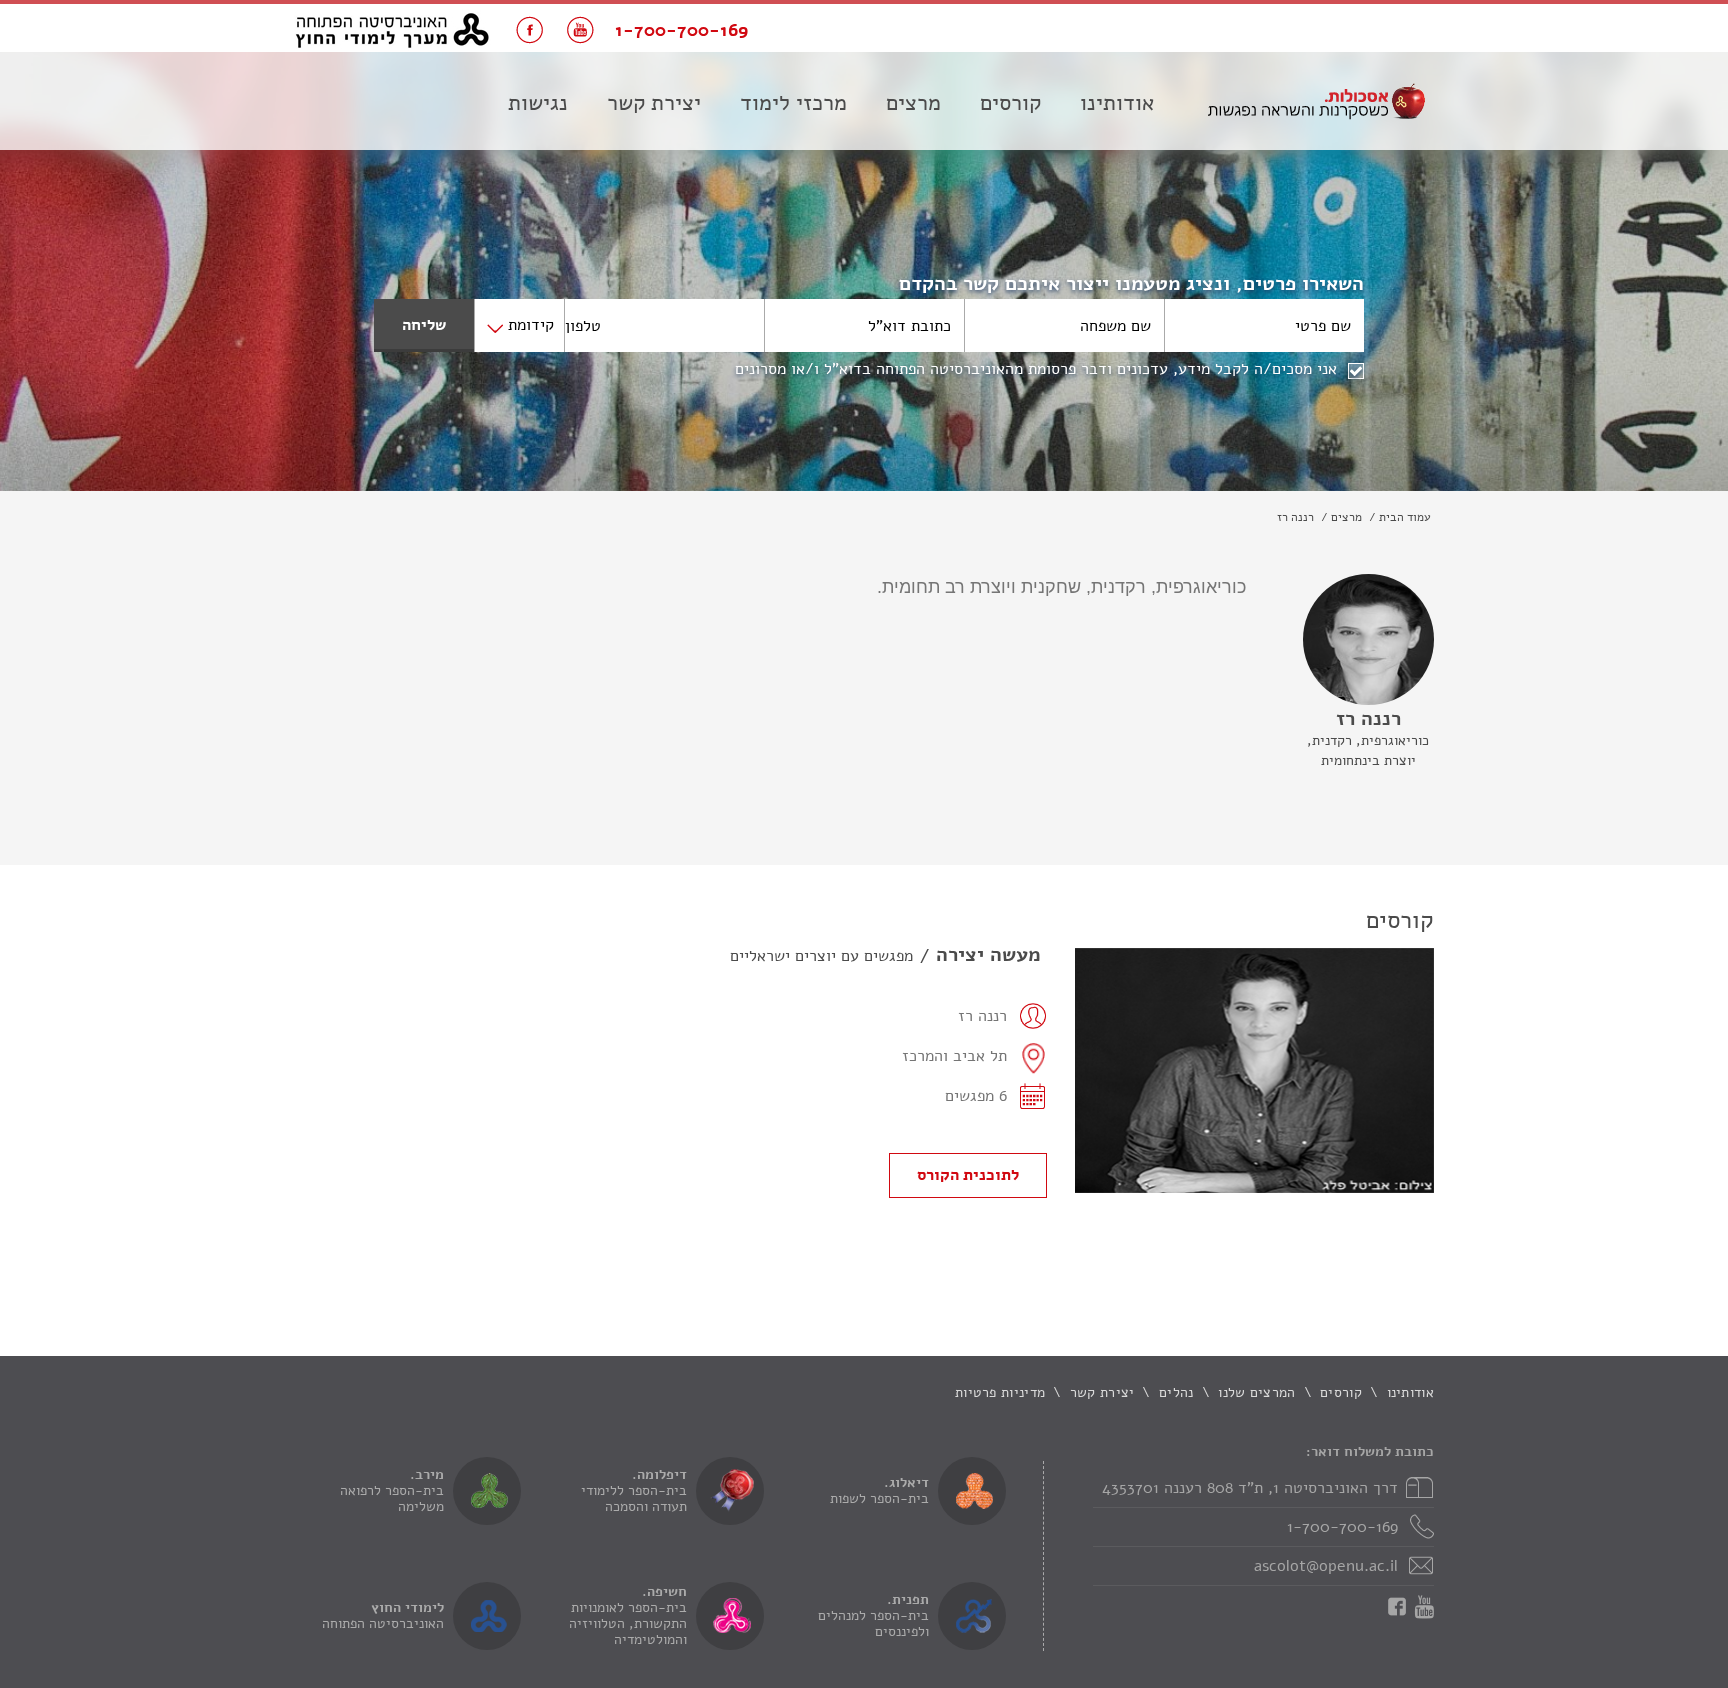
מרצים (913, 103)
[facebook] (529, 30)
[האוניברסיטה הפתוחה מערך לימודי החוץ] (392, 30)
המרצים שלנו (1256, 1392)
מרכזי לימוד (793, 103)
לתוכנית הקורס (968, 1175)
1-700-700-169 (1342, 1527)
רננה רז (1295, 517)
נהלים (1176, 1392)
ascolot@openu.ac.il (1326, 1566)
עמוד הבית (1405, 517)
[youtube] (580, 30)
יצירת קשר (654, 103)
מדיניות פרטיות (1000, 1392)
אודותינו (1117, 103)
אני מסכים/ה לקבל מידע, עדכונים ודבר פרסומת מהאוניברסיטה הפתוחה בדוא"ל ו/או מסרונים (1036, 369)
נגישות (538, 103)
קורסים (1010, 103)
